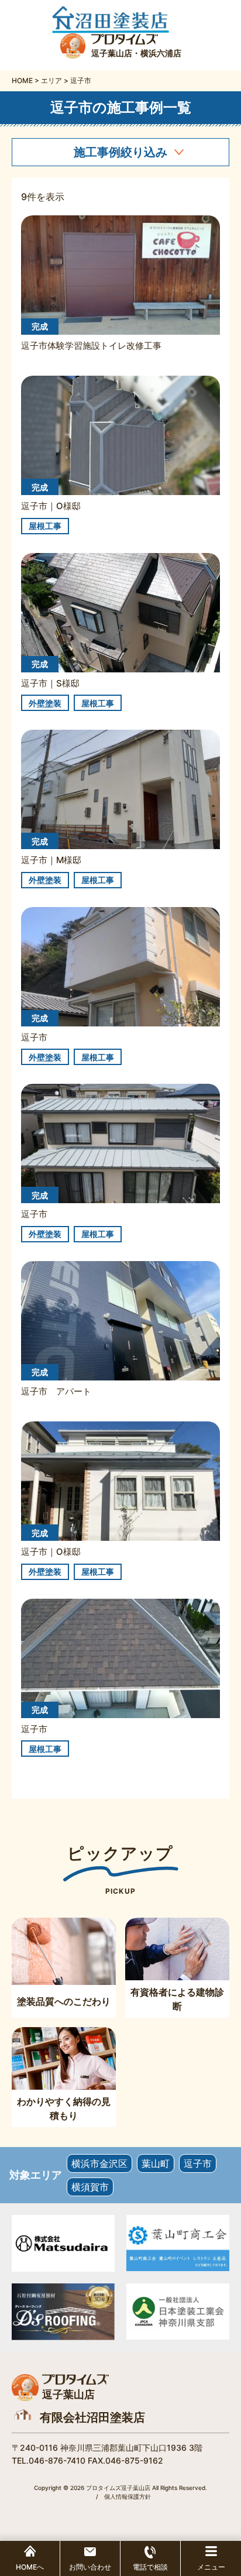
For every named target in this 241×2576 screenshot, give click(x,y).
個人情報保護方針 (128, 2496)
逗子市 (198, 2163)
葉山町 (156, 2163)
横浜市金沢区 (99, 2163)
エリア (51, 80)
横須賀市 (90, 2187)
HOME (22, 80)
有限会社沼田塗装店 (92, 2417)
